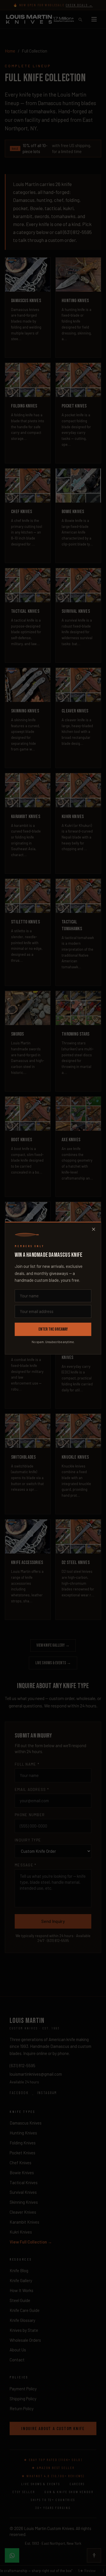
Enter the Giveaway (53, 1329)
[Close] (94, 1229)
